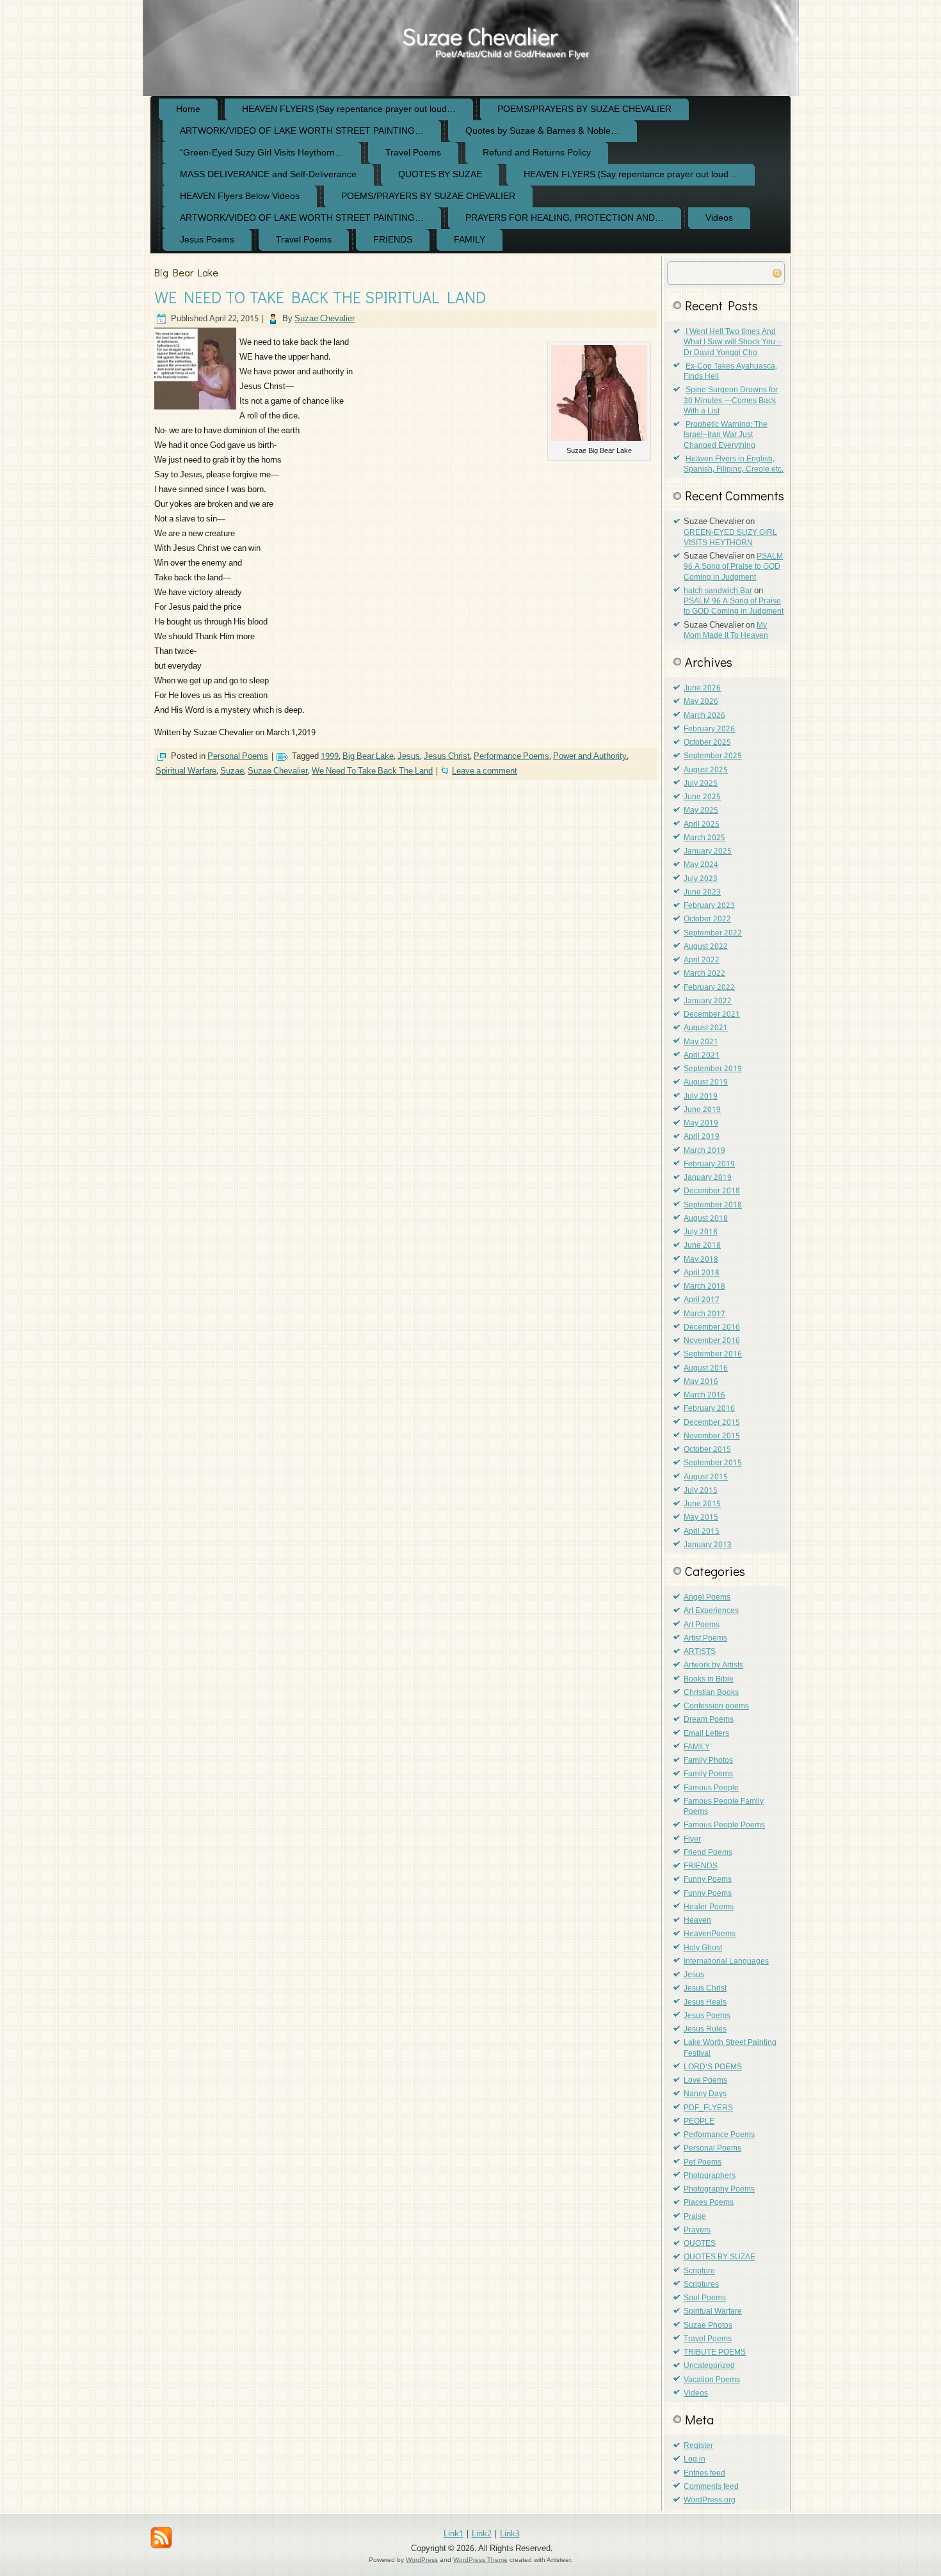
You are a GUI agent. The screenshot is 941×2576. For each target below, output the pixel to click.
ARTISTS (700, 1652)
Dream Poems (709, 1720)
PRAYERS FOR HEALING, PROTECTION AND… (565, 218)
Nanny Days (705, 2094)
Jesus (409, 757)
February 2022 (709, 988)
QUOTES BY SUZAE (440, 175)
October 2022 (707, 919)
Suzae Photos (708, 2326)
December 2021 (712, 1015)
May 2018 (701, 1260)
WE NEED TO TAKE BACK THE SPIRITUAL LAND (320, 297)
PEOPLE (699, 2122)
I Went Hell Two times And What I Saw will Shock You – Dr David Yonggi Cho (733, 343)
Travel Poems (413, 153)
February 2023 (709, 906)
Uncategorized (709, 2366)
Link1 (454, 2534)
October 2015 (707, 1450)
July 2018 (701, 1232)
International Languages (726, 1962)
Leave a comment (485, 771)
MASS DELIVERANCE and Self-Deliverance (268, 175)
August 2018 (706, 1219)
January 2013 (708, 1545)
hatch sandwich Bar (718, 591)
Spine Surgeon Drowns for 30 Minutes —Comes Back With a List (731, 401)
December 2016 (712, 1328)
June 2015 (702, 1504)
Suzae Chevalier (480, 36)
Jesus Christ (447, 757)
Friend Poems (708, 1853)
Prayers (697, 2230)
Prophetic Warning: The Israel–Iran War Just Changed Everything (726, 435)
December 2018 (712, 1191)
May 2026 (701, 702)
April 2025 (702, 825)
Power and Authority (590, 757)
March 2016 (704, 1395)
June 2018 (702, 1246)
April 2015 (702, 1532)
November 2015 (712, 1436)
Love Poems (705, 2081)
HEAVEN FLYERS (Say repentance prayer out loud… (349, 109)
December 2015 (712, 1423)
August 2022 (706, 947)
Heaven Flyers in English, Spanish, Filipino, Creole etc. (734, 465)
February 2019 (709, 1165)
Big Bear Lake (368, 757)
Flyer (692, 1840)
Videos (719, 218)
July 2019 (701, 1097)
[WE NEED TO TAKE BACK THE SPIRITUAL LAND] (197, 410)
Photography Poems (719, 2190)
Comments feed (711, 2487)
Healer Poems (709, 1907)
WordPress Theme (480, 2560)
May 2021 (701, 1042)
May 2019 (701, 1124)
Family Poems (708, 1774)
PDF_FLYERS (708, 2108)
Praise (695, 2217)
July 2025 (701, 784)
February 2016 (709, 1409)
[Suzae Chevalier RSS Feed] (161, 2538)
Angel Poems (707, 1598)
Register (698, 2446)
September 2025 (713, 756)
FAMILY (470, 240)
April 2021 (702, 1056)
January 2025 (708, 852)
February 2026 (709, 729)
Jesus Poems (207, 240)
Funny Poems (708, 1880)
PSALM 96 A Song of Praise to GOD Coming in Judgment (733, 567)
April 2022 (702, 960)
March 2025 (704, 838)
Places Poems (709, 2203)
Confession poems (716, 1706)
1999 (330, 757)
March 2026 (704, 716)
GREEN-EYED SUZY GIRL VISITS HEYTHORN (730, 538)
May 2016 (701, 1382)
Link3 (510, 2534)
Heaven (697, 1921)
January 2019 (708, 1178)
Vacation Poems (712, 2380)
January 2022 (708, 1001)
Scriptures (701, 2285)
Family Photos (708, 1761)
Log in (695, 2460)
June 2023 (702, 893)
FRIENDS (393, 240)
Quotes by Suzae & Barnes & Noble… (543, 131)
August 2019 (706, 1083)
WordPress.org (710, 2500)
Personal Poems (238, 757)
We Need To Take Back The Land (372, 771)
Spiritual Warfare (186, 771)
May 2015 (701, 1518)
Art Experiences (711, 1611)
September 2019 (713, 1069)
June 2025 (702, 797)
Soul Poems (705, 2298)
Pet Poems (703, 2163)
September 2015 (713, 1463)
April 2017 (702, 1300)
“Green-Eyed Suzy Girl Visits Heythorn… (262, 153)
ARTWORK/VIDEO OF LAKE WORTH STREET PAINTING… (302, 131)
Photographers (710, 2176)
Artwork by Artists (713, 1666)
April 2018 (702, 1273)
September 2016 (713, 1355)
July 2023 (701, 879)
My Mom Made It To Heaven (726, 631)
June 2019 (702, 1110)
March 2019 (704, 1151)
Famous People (711, 1788)
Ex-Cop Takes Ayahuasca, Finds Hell (730, 372)
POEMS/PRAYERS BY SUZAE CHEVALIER (584, 109)
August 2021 (706, 1028)
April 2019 (702, 1137)
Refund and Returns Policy (537, 153)
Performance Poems (511, 757)
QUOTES (700, 2244)
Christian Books (711, 1693)
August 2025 (706, 770)
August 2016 (706, 1369)
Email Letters (706, 1734)
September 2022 (713, 934)
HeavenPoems (710, 1934)
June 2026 (702, 688)
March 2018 (704, 1287)
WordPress (422, 2560)
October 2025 (707, 743)
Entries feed (704, 2474)
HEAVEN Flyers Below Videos (240, 196)
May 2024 (701, 865)
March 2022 (704, 974)
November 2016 (712, 1341)
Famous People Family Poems (724, 1807)
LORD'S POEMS (713, 2067)
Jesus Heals (705, 2003)
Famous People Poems (724, 1825)
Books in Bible (709, 1680)
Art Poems (702, 1625)
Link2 (482, 2534)
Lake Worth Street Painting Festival (730, 2048)
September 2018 (713, 1205)
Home (188, 109)
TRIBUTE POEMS (715, 2353)
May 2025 (701, 811)
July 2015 (701, 1491)
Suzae (232, 771)
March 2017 (704, 1314)
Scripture (699, 2271)
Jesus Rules (705, 2030)
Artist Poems (705, 1639)
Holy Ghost (703, 1948)
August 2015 (706, 1477)
